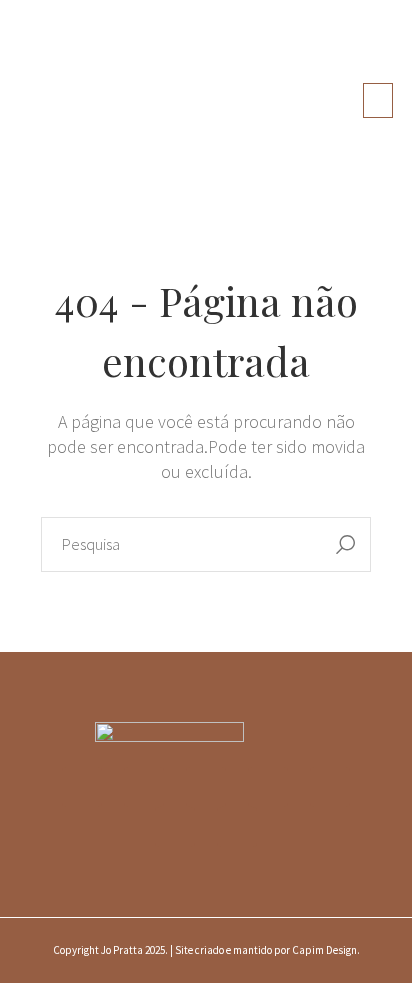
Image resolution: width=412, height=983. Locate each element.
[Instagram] (82, 787)
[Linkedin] (268, 787)
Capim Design (324, 950)
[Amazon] (175, 827)
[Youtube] (206, 787)
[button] (378, 100)
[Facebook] (144, 787)
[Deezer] (237, 827)
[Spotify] (330, 787)
